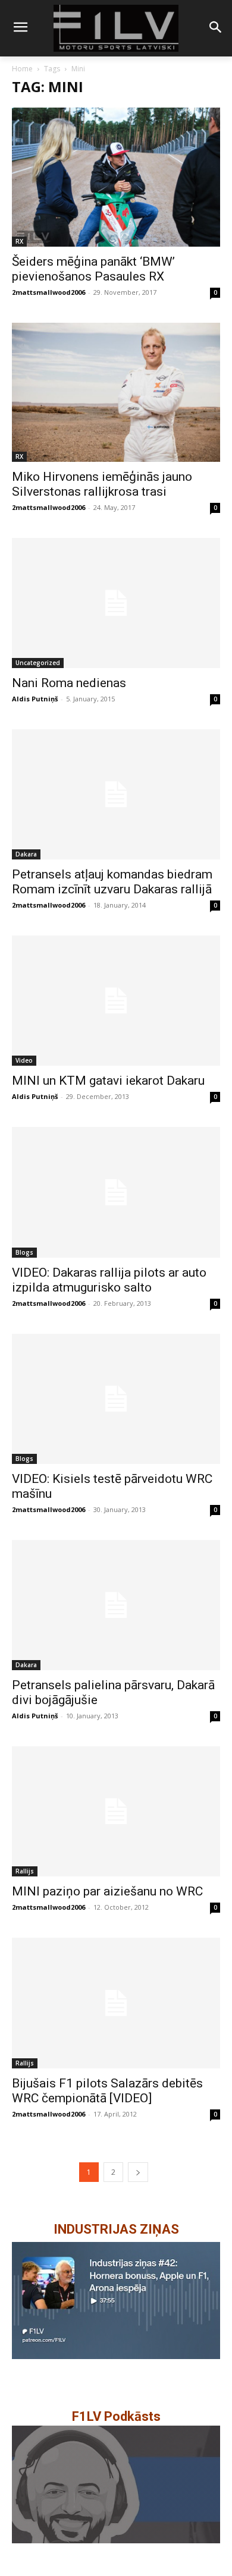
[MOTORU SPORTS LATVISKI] (116, 28)
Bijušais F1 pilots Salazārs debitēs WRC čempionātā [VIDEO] (107, 2091)
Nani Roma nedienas (69, 683)
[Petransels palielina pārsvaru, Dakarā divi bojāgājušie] (116, 1605)
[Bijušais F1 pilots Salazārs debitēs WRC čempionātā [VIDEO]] (116, 2003)
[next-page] (138, 2172)
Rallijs (25, 1871)
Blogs (24, 1252)
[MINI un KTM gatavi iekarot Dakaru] (116, 1001)
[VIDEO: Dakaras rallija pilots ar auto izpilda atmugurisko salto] (116, 1192)
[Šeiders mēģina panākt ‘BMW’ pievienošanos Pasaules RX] (116, 177)
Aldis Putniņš (35, 699)
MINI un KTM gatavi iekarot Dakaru (108, 1081)
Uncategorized (38, 663)
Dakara (26, 854)
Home (22, 69)
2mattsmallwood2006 (48, 292)
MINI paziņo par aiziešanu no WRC (107, 1891)
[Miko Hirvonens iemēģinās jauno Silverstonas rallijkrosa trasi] (116, 392)
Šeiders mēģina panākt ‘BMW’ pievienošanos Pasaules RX (93, 269)
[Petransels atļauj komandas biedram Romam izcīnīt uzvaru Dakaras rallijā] (116, 794)
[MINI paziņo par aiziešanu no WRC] (116, 1811)
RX (19, 241)
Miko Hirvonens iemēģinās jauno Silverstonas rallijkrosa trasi (102, 484)
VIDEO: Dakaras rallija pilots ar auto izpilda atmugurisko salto (109, 1280)
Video (24, 1060)
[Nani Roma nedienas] (116, 603)
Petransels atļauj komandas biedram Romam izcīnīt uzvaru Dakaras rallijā (112, 882)
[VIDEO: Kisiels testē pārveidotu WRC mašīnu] (116, 1399)
